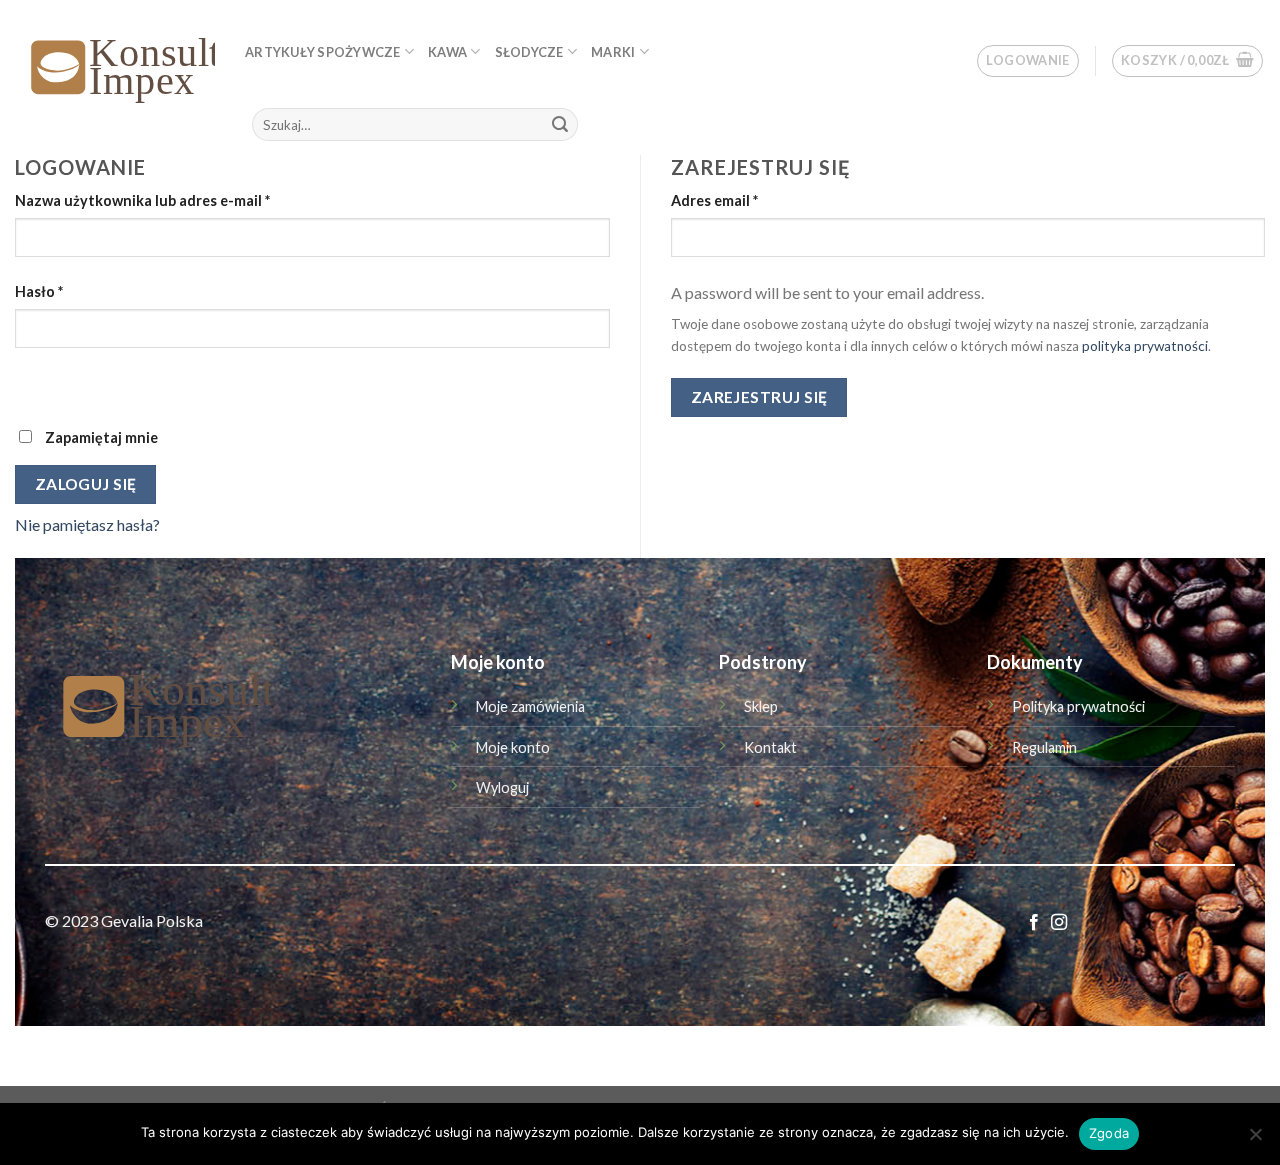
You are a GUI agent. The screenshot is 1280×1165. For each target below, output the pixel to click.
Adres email (714, 200)
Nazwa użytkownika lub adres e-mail (142, 200)
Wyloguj (502, 787)
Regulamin (1044, 747)
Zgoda (1109, 1133)
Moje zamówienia (530, 706)
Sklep (761, 706)
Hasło (39, 291)
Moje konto (513, 747)
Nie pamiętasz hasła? (87, 524)
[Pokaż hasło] (34, 382)
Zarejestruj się (759, 397)
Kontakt (770, 747)
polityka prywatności (1145, 346)
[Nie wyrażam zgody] (1255, 1140)
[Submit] (560, 125)
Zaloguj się (86, 484)
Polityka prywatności (1078, 706)
